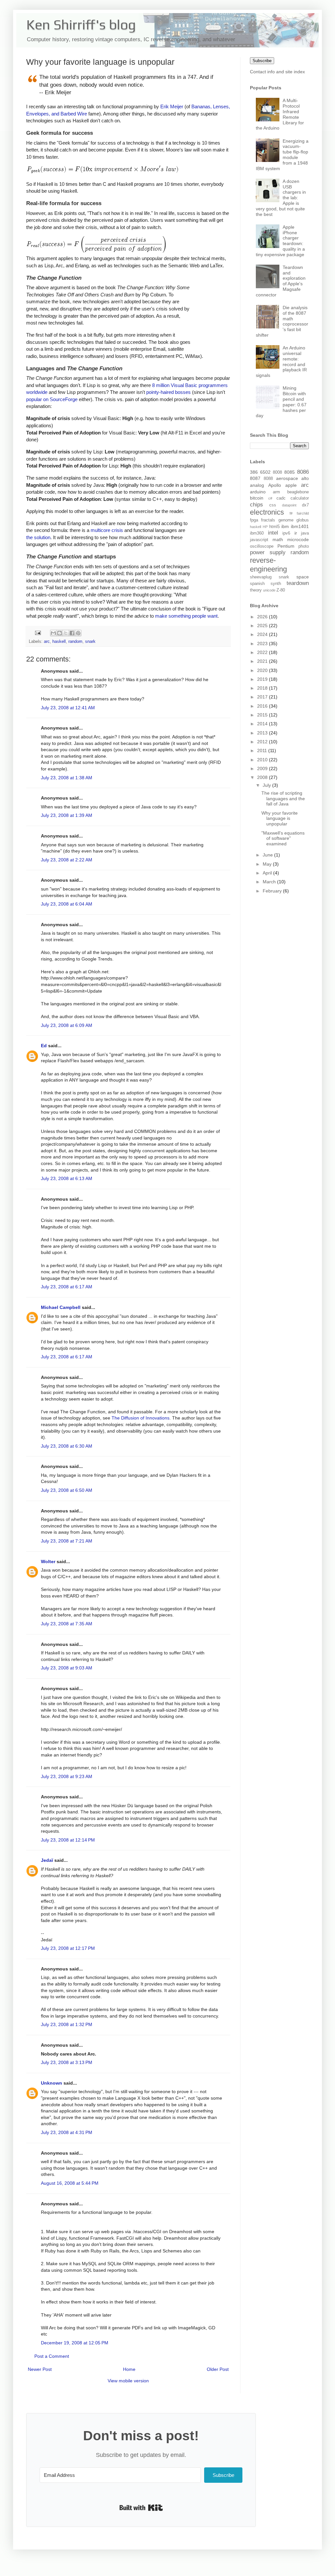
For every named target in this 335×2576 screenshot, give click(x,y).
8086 (303, 472)
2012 (263, 742)
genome (286, 520)
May (268, 864)
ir (296, 533)
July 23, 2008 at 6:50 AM (67, 1490)
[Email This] (53, 633)
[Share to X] (66, 633)
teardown (298, 583)
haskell (59, 642)
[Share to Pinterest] (78, 633)
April (268, 873)
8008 (277, 472)
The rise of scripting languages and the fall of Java (283, 799)
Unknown (52, 2083)
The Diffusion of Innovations (141, 1418)
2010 (263, 760)
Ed (44, 1046)
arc (47, 642)
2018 (263, 688)
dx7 (305, 505)
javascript (259, 540)
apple (291, 485)
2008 (263, 777)
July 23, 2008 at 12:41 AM (68, 708)
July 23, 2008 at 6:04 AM (67, 904)
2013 (263, 733)
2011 (263, 750)
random (75, 642)
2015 (263, 715)
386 (254, 472)
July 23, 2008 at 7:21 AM (67, 1541)
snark (90, 642)
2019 (263, 679)
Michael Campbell (61, 1307)
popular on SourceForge (52, 399)
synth (276, 584)
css (273, 505)
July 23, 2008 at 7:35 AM (67, 1624)
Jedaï (47, 1860)
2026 (263, 617)
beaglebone (298, 492)
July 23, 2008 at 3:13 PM (67, 2062)
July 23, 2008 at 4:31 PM (67, 2132)
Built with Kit (141, 2508)
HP (265, 527)
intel (273, 533)
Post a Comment (52, 2356)
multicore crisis (107, 530)
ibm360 (257, 533)
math (278, 539)
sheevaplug (261, 577)
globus (303, 520)
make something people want (186, 616)
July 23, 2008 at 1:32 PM (67, 2024)
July (267, 785)
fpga (254, 520)
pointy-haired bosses (168, 392)
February (273, 891)
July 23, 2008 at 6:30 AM (67, 1446)
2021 (263, 661)
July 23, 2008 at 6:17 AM (67, 1287)
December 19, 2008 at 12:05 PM (75, 2343)
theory (256, 590)
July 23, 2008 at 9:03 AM (67, 1668)
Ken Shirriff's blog (81, 25)
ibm (285, 526)
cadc (281, 498)
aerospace (287, 478)
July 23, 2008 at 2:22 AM (67, 860)
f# (291, 513)
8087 (255, 478)
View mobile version (128, 2381)
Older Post (218, 2369)
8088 (268, 479)
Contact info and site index (277, 72)
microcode (298, 539)
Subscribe (262, 61)
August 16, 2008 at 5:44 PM (70, 2183)
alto (305, 478)
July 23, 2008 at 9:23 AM (67, 1776)
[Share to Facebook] (72, 633)
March (270, 882)
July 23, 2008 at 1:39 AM (67, 815)
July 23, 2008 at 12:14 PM (68, 1840)
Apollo (275, 485)
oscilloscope (262, 546)
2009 (263, 768)
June (268, 855)
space (303, 577)
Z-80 (281, 590)
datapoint (289, 505)
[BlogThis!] (60, 633)
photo (304, 546)
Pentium (286, 546)
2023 (263, 644)
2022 (263, 652)
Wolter (48, 1561)
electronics (267, 512)
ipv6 (286, 533)
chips (256, 505)
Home (129, 2369)
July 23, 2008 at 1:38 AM (67, 778)
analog (257, 485)
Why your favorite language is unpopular (280, 819)
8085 (290, 472)
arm (276, 492)
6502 (265, 472)
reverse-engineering (268, 565)
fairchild (303, 513)
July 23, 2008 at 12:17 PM (68, 1948)
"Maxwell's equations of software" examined (283, 838)
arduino (258, 492)
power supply (268, 552)
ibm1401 (300, 526)
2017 (263, 697)
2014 (263, 724)
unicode (269, 590)
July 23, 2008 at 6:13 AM (67, 1178)
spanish (257, 584)
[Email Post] (38, 633)
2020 (263, 670)
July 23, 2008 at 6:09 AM (67, 1025)
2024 (263, 634)
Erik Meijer (172, 106)
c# (270, 498)
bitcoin (257, 498)
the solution (38, 537)
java (305, 533)
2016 (263, 706)
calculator (300, 498)
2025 (263, 626)
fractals (268, 520)
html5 (274, 527)
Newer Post (40, 2369)
